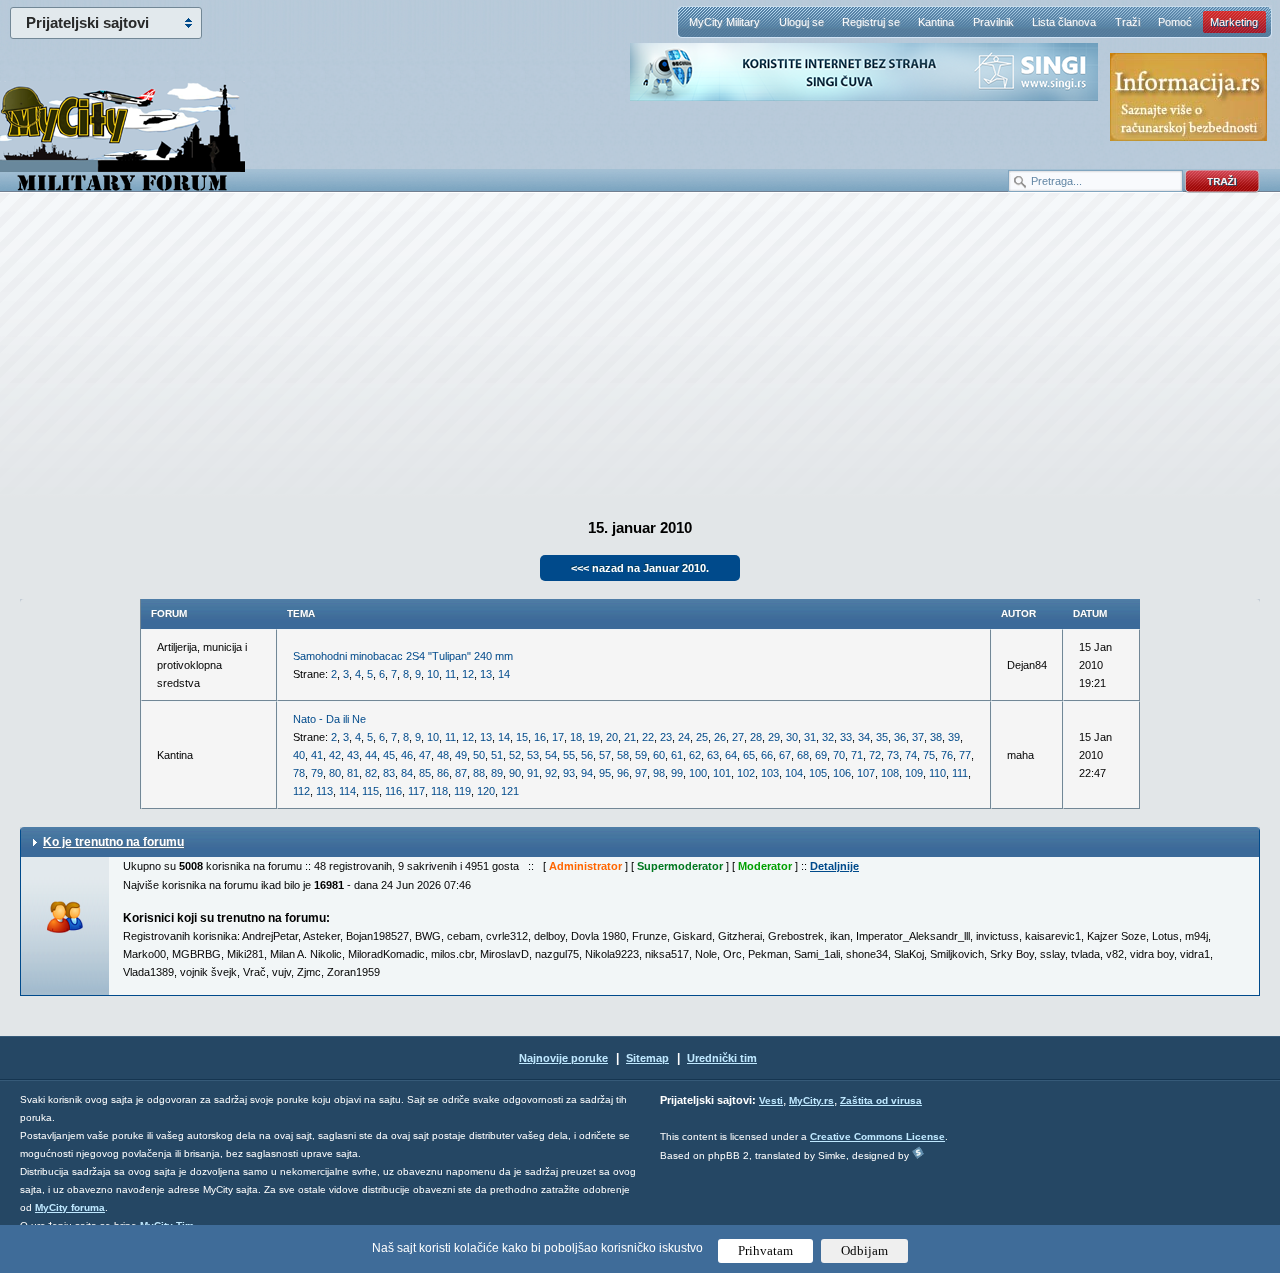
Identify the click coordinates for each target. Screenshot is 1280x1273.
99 (677, 773)
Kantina (936, 22)
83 (389, 773)
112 (301, 791)
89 (497, 773)
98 (659, 773)
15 (522, 737)
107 (866, 773)
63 (713, 755)
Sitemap (647, 1058)
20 (612, 737)
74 (911, 755)
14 (504, 674)
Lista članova (1064, 22)
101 (722, 773)
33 (846, 737)
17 (558, 737)
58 (623, 755)
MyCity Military (724, 22)
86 (443, 773)
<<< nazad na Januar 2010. (640, 568)
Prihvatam (765, 1250)
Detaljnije (834, 866)
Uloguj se (801, 22)
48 (443, 755)
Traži (1127, 22)
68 (803, 755)
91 (533, 773)
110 (937, 773)
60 (659, 755)
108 (890, 773)
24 (684, 737)
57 (605, 755)
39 (954, 737)
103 (770, 773)
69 (821, 755)
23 (666, 737)
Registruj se (871, 22)
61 (677, 755)
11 (450, 674)
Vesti (771, 1100)
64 (731, 755)
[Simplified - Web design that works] (918, 1152)
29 (774, 737)
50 (479, 755)
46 (407, 755)
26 (720, 737)
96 (623, 773)
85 (425, 773)
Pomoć (1175, 22)
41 (317, 755)
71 (857, 755)
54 (551, 755)
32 (828, 737)
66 (767, 755)
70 (839, 755)
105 (818, 773)
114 (347, 791)
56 (587, 755)
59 (641, 755)
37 (918, 737)
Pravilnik (993, 22)
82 (371, 773)
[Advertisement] (640, 351)
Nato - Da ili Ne (329, 719)
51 (497, 755)
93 (569, 773)
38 (936, 737)
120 (486, 791)
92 (551, 773)
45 (389, 755)
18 (576, 737)
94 (587, 773)
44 (371, 755)
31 (810, 737)
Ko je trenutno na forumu (113, 842)
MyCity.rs (811, 1100)
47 (425, 755)
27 (738, 737)
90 (515, 773)
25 (702, 737)
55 (569, 755)
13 (486, 674)
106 (842, 773)
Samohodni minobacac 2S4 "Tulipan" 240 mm (403, 656)
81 (353, 773)
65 (749, 755)
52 (515, 755)
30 (792, 737)
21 (630, 737)
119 (462, 791)
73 (893, 755)
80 (335, 773)
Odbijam (864, 1250)
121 (510, 791)
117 (416, 791)
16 (540, 737)
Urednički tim (722, 1058)
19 (594, 737)
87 (461, 773)
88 (479, 773)
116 (393, 791)
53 (533, 755)
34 (864, 737)
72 (875, 755)
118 (439, 791)
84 (407, 773)
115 (370, 791)
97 (641, 773)
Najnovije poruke (563, 1058)
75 (929, 755)
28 (756, 737)
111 (960, 773)
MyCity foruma (70, 1207)
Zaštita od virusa (881, 1100)
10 (433, 674)
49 (461, 755)
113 (324, 791)
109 (914, 773)
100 (698, 773)
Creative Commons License (877, 1136)
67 (785, 755)
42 (335, 755)
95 (605, 773)
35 (882, 737)
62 (695, 755)
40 (299, 755)
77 (965, 755)
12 (468, 674)
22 (648, 737)
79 (317, 773)
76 (947, 755)
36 (900, 737)
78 (299, 773)
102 (746, 773)
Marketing (1234, 22)
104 (794, 773)
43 (353, 755)
